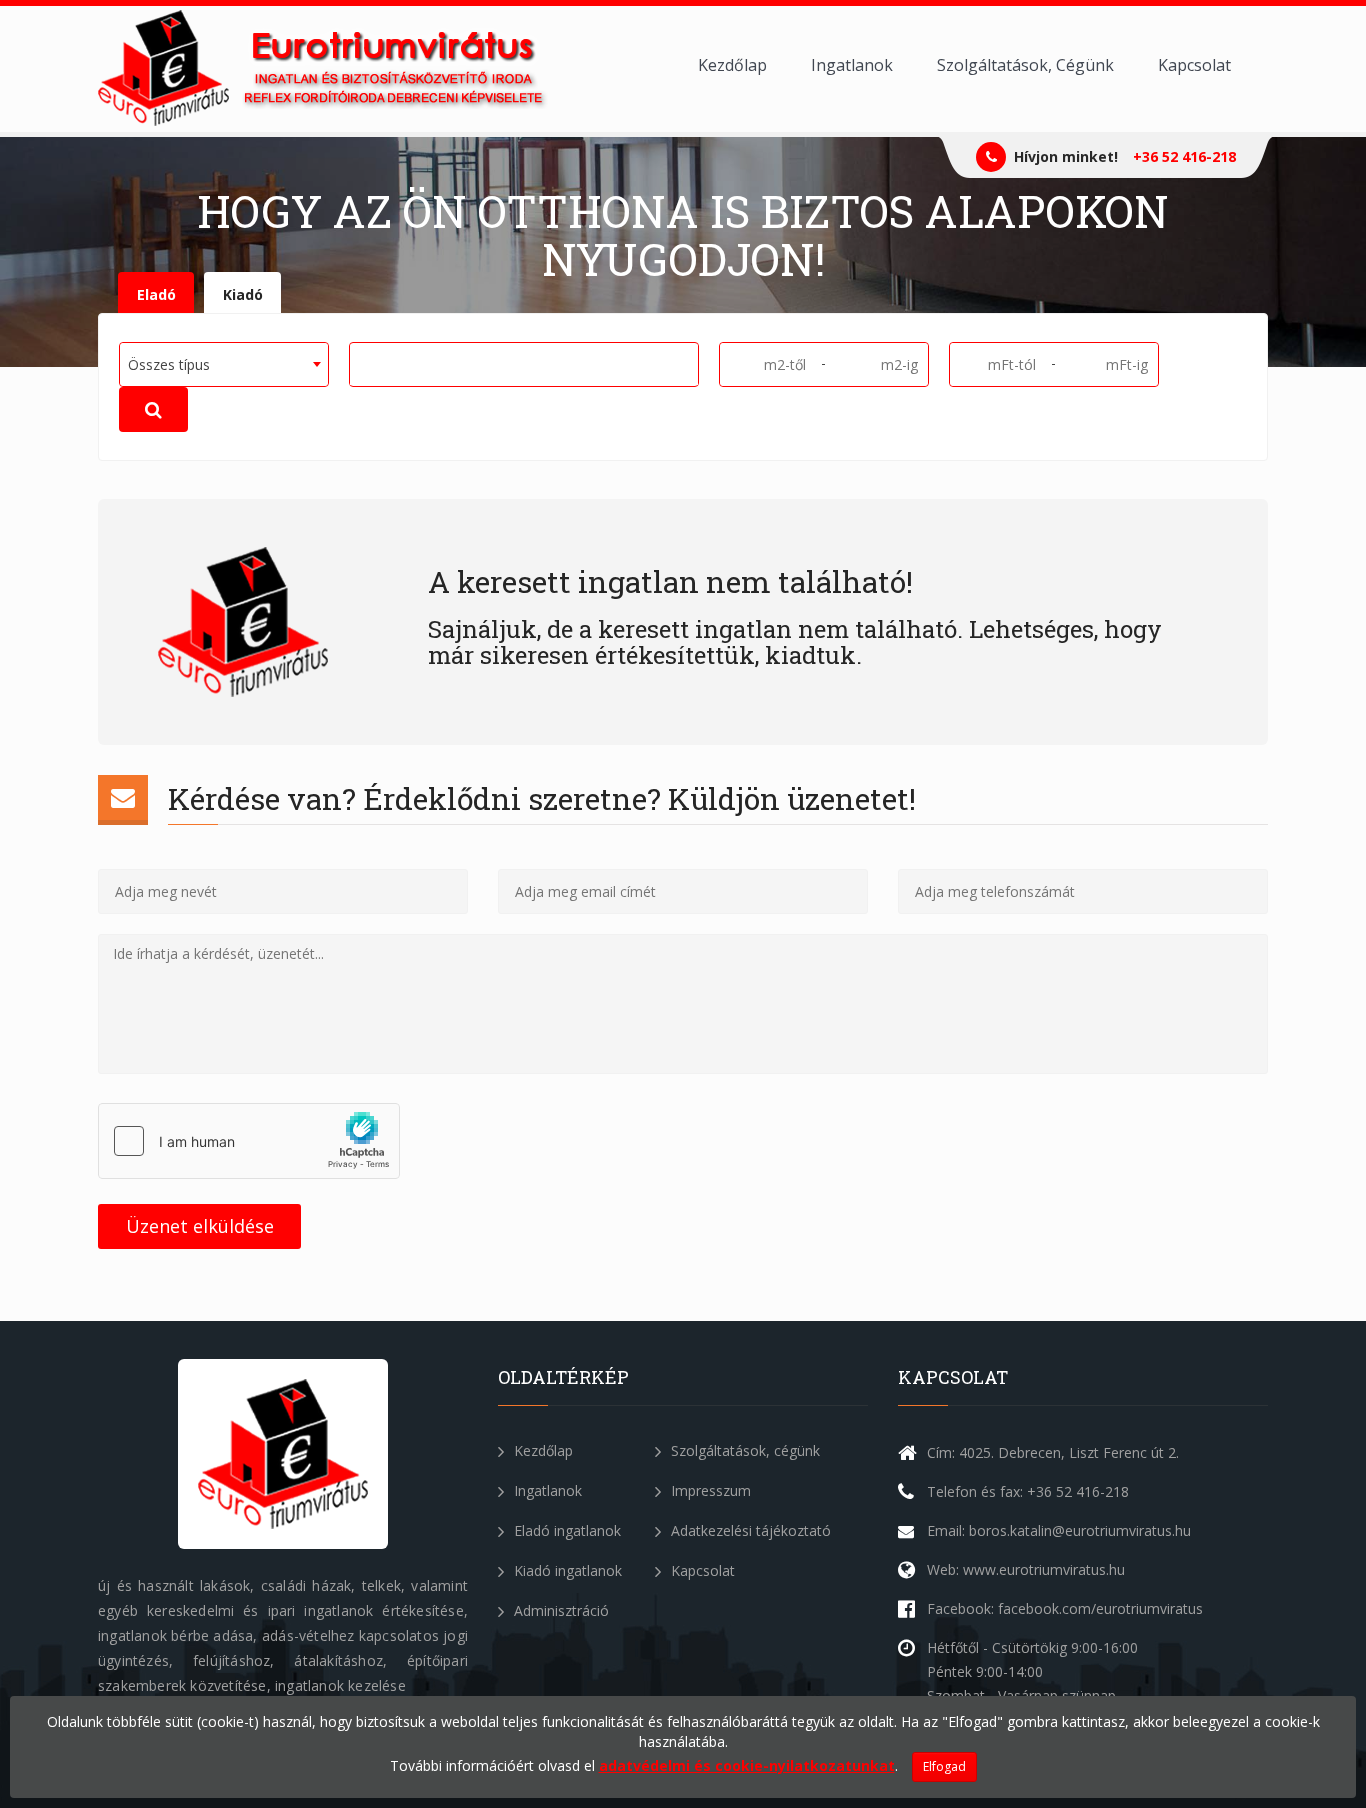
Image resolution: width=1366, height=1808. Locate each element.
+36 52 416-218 (1184, 156)
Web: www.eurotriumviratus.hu (1026, 1569)
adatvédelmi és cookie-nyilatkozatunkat (747, 1765)
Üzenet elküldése (200, 1226)
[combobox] (224, 364)
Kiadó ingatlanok (566, 1570)
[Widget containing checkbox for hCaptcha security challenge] (249, 1141)
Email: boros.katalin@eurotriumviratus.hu (1059, 1530)
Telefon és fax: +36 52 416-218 (1028, 1491)
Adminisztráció (559, 1610)
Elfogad (944, 1766)
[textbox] (362, 363)
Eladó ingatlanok (565, 1530)
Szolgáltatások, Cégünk (1025, 65)
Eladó (156, 294)
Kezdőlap (732, 65)
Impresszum (709, 1490)
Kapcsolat (1194, 65)
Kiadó (243, 294)
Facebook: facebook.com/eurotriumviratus (1065, 1608)
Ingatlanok (852, 65)
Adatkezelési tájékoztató (749, 1530)
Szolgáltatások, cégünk (743, 1450)
